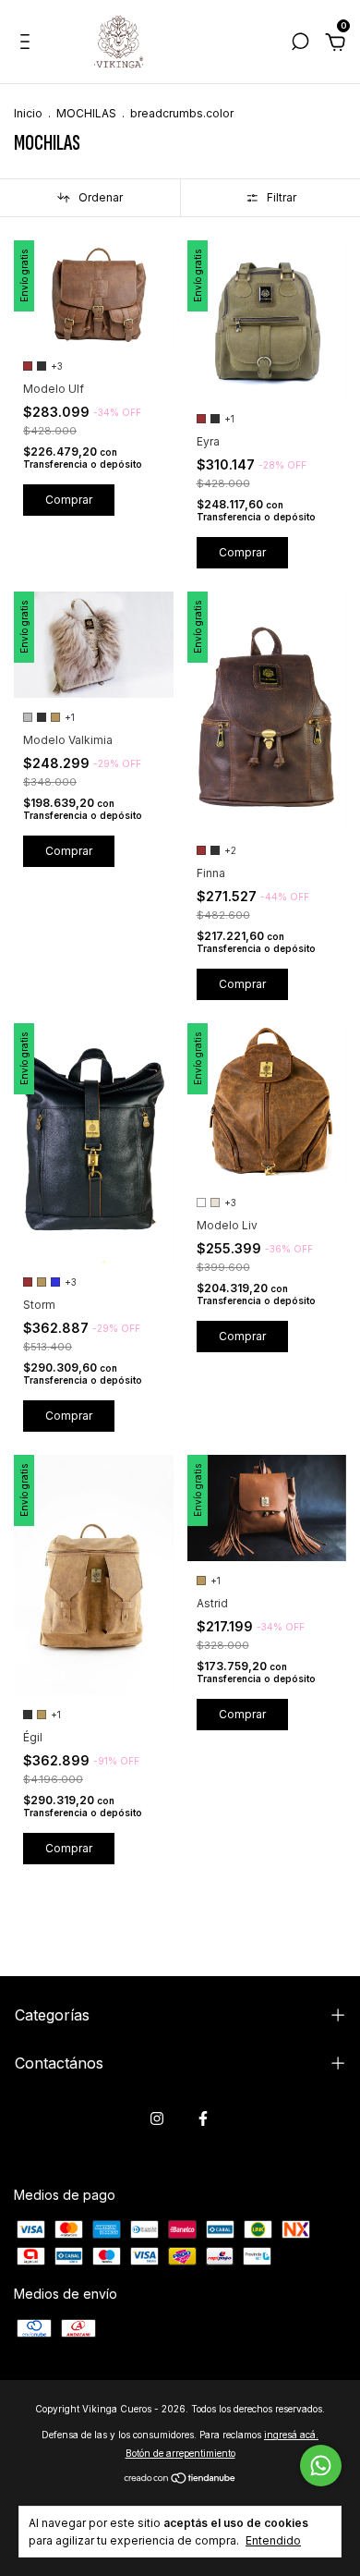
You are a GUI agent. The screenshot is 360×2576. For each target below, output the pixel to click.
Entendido (273, 2540)
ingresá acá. (291, 2435)
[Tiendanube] (180, 2478)
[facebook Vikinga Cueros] (203, 2118)
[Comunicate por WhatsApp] (321, 2466)
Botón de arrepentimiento (180, 2453)
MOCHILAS (86, 113)
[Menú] (28, 44)
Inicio (28, 113)
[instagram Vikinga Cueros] (157, 2118)
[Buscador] (300, 44)
